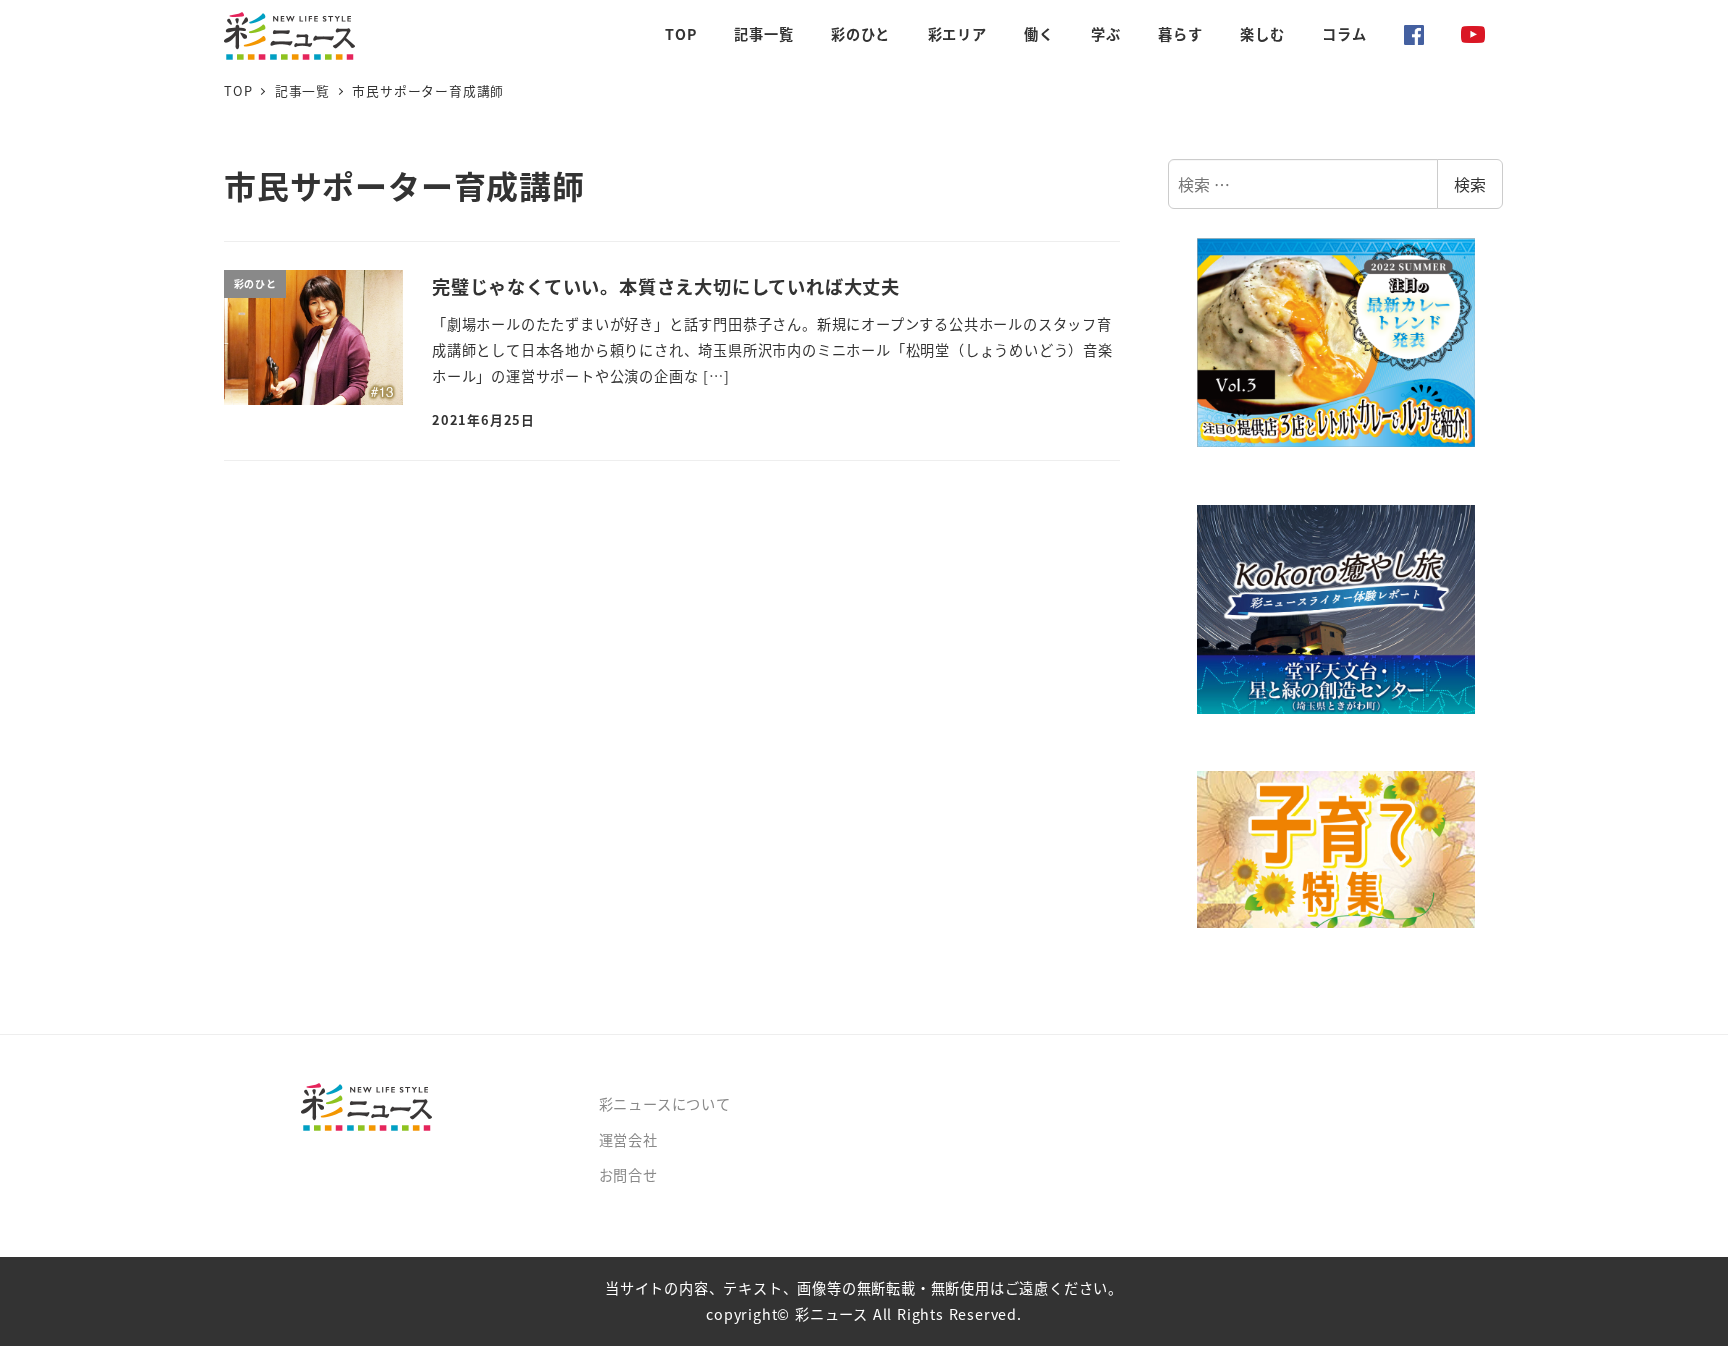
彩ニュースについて (665, 1104)
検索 (1470, 184)
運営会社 (628, 1140)
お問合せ (628, 1175)
